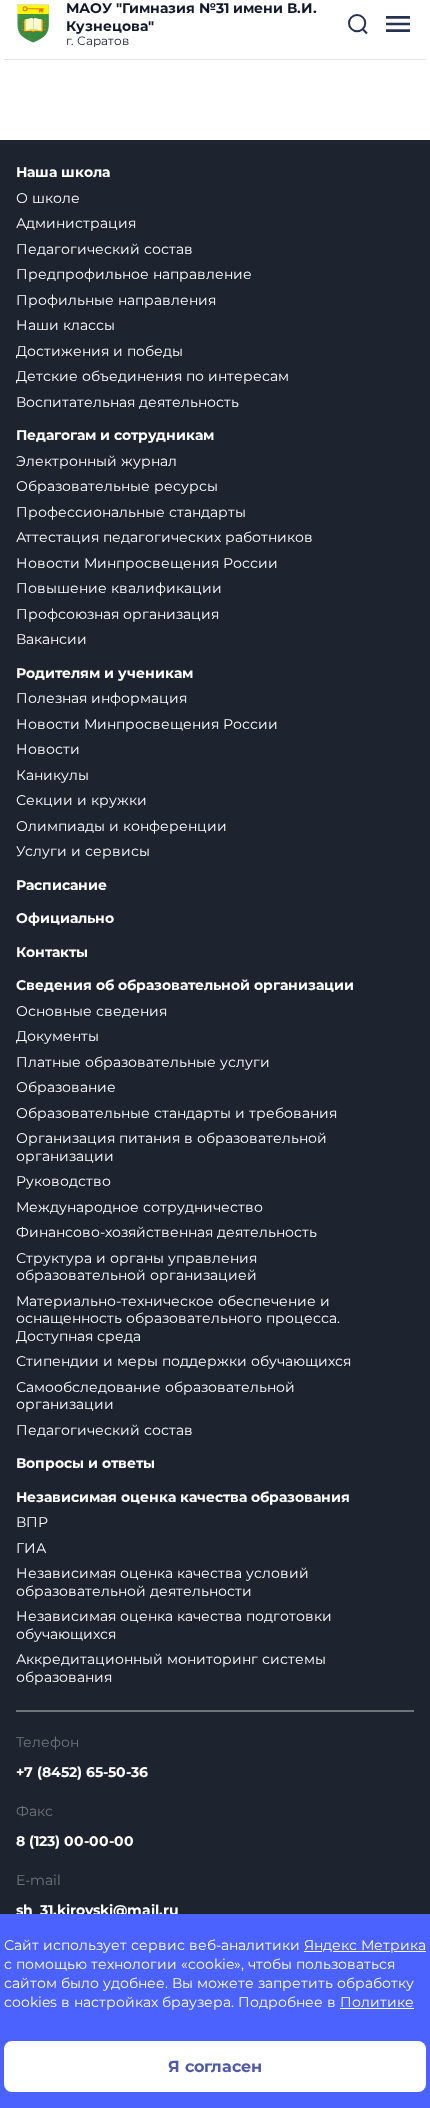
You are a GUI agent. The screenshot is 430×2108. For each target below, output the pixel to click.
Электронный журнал (96, 461)
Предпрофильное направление (134, 274)
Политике (377, 2002)
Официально (65, 918)
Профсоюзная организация (117, 614)
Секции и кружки (81, 800)
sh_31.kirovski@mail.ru (97, 1910)
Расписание (61, 885)
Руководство (63, 1181)
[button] (358, 24)
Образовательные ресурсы (117, 486)
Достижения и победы (99, 351)
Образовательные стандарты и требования (176, 1113)
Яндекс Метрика (365, 1945)
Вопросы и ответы (85, 1463)
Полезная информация (101, 698)
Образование (66, 1087)
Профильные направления (116, 300)
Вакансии (51, 639)
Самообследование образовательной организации (155, 1396)
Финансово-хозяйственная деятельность (166, 1232)
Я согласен (215, 2066)
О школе (48, 198)
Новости (48, 749)
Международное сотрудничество (139, 1207)
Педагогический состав (104, 249)
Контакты (52, 952)
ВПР (32, 1522)
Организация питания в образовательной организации (171, 1147)
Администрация (76, 223)
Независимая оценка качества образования (183, 1497)
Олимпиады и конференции (121, 826)
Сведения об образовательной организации (185, 985)
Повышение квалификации (119, 588)
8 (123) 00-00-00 (75, 1841)
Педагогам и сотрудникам (115, 435)
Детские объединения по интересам (152, 376)
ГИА (31, 1548)
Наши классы (65, 325)
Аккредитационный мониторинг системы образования (171, 1668)
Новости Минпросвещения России (147, 563)
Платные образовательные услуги (143, 1062)
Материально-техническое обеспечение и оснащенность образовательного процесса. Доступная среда (178, 1318)
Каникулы (52, 775)
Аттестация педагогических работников (164, 537)
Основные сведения (91, 1011)
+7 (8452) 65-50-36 (82, 1772)
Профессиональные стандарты (131, 512)
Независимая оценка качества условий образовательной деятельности (162, 1582)
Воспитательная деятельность (127, 402)
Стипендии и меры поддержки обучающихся (183, 1361)
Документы (57, 1036)
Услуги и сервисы (83, 851)
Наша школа (63, 172)
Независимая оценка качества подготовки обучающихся (174, 1625)
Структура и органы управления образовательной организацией (136, 1267)
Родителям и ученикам (104, 673)
